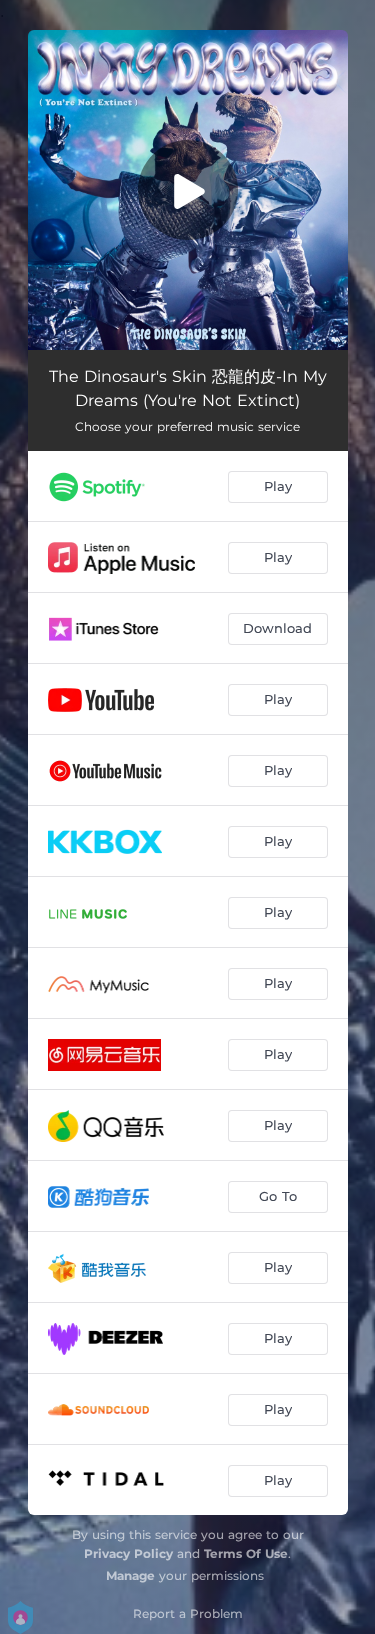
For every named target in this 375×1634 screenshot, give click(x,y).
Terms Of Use (246, 1553)
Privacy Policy (128, 1553)
